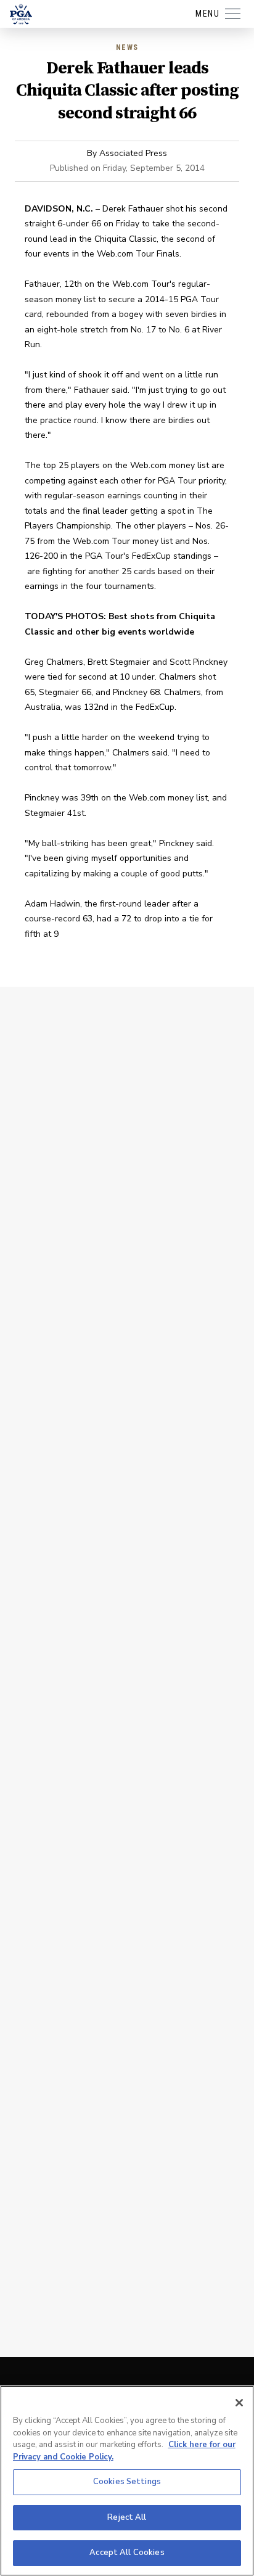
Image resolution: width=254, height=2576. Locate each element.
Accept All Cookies (127, 2553)
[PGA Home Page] (21, 14)
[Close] (239, 2403)
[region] (127, 2481)
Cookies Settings (127, 2482)
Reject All (127, 2517)
